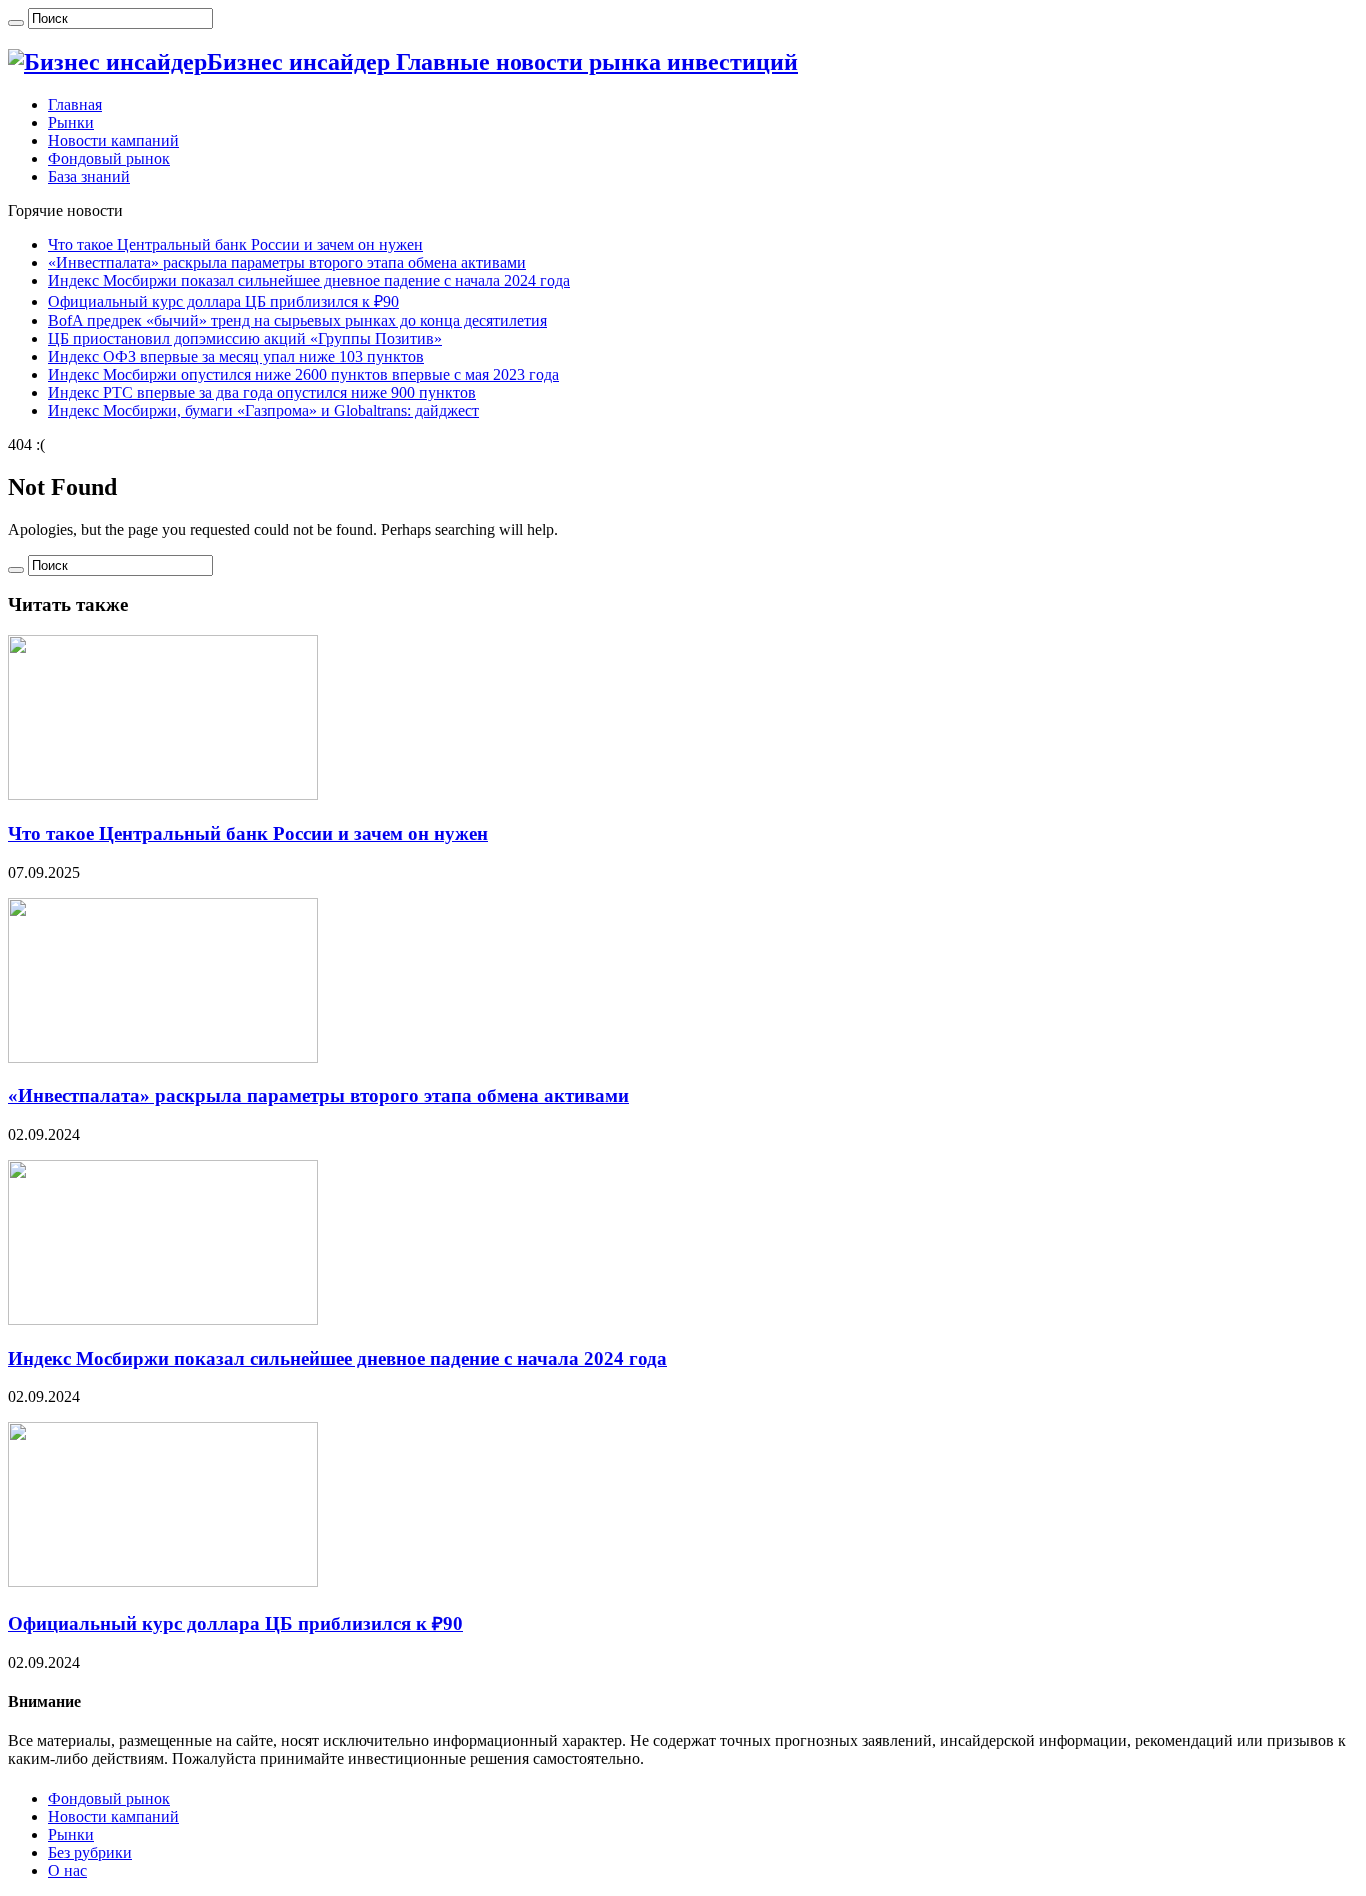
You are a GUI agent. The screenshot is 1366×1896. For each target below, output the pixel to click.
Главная (75, 104)
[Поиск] (16, 23)
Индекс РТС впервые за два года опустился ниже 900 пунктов (262, 392)
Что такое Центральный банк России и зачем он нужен (235, 244)
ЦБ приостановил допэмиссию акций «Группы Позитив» (245, 338)
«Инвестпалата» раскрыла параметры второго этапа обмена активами (287, 262)
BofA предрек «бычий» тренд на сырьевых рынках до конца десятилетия (297, 320)
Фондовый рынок (109, 158)
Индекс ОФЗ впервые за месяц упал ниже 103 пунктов (236, 356)
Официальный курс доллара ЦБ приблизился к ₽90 (223, 301)
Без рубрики (90, 1852)
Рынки (71, 122)
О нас (67, 1870)
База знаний (89, 176)
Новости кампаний (113, 140)
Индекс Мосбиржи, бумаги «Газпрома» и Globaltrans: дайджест (263, 410)
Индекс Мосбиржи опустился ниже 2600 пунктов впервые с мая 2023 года (303, 374)
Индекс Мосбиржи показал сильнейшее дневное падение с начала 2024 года (309, 280)
